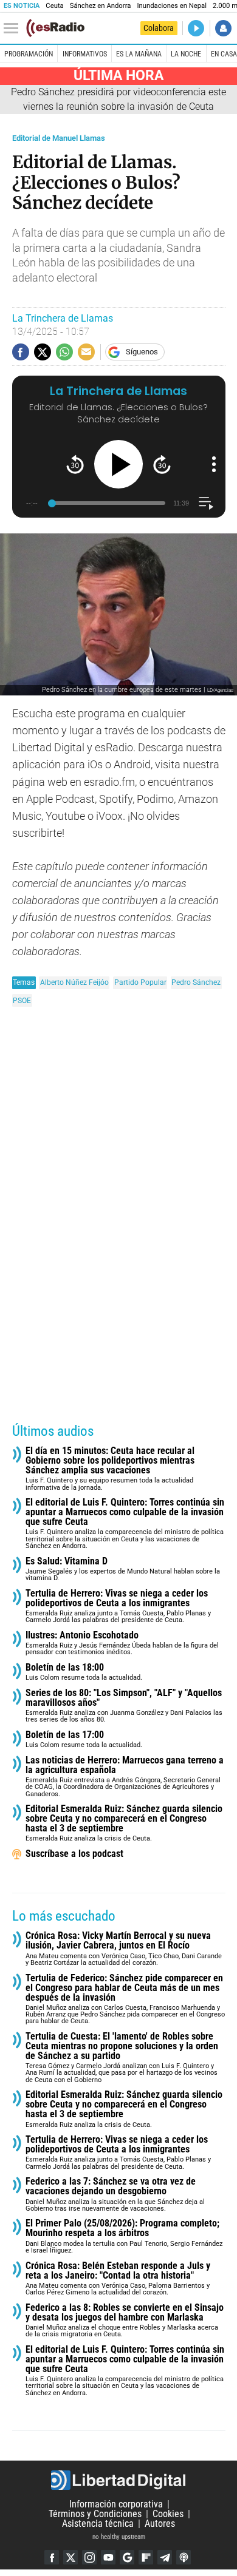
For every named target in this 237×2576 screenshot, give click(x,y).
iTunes (184, 2557)
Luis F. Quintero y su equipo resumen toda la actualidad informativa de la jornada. (110, 1469)
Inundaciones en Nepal (172, 6)
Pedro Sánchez (196, 982)
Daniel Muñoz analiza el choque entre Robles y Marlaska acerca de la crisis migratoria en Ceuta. (125, 2321)
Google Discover (127, 2557)
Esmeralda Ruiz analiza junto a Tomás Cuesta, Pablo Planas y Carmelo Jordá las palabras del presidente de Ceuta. (118, 1607)
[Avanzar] (162, 465)
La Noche (186, 54)
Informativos (85, 54)
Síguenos (142, 352)
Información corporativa (116, 2504)
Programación (29, 54)
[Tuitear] (43, 352)
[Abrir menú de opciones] (214, 464)
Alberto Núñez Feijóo (74, 982)
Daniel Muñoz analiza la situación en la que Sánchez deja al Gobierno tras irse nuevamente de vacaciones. (115, 2195)
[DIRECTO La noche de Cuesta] (196, 28)
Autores (160, 2524)
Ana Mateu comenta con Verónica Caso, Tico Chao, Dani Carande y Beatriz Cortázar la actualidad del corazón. (124, 1949)
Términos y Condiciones (95, 2514)
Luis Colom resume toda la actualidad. (84, 1672)
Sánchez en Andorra (101, 6)
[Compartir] (21, 352)
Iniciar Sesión (223, 28)
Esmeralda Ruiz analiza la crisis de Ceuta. (124, 1823)
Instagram (89, 2557)
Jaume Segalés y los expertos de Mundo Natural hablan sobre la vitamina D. (123, 1570)
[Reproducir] (118, 464)
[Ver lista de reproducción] (206, 503)
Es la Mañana (139, 54)
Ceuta (54, 6)
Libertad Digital (118, 2480)
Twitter (70, 2557)
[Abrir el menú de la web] (14, 29)
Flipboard (146, 2557)
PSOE (22, 1000)
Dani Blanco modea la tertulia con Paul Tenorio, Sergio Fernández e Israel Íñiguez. (124, 2236)
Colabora (159, 28)
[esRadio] (55, 28)
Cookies (168, 2514)
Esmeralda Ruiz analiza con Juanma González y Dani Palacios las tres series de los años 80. (124, 1706)
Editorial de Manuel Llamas (59, 138)
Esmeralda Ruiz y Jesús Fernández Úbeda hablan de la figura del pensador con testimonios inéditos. (122, 1644)
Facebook (52, 2557)
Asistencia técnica (98, 2524)
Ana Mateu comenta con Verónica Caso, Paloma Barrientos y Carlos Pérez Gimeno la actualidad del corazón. (118, 2279)
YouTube (108, 2557)
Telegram (165, 2557)
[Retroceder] (75, 465)
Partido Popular (140, 982)
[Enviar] (64, 352)
